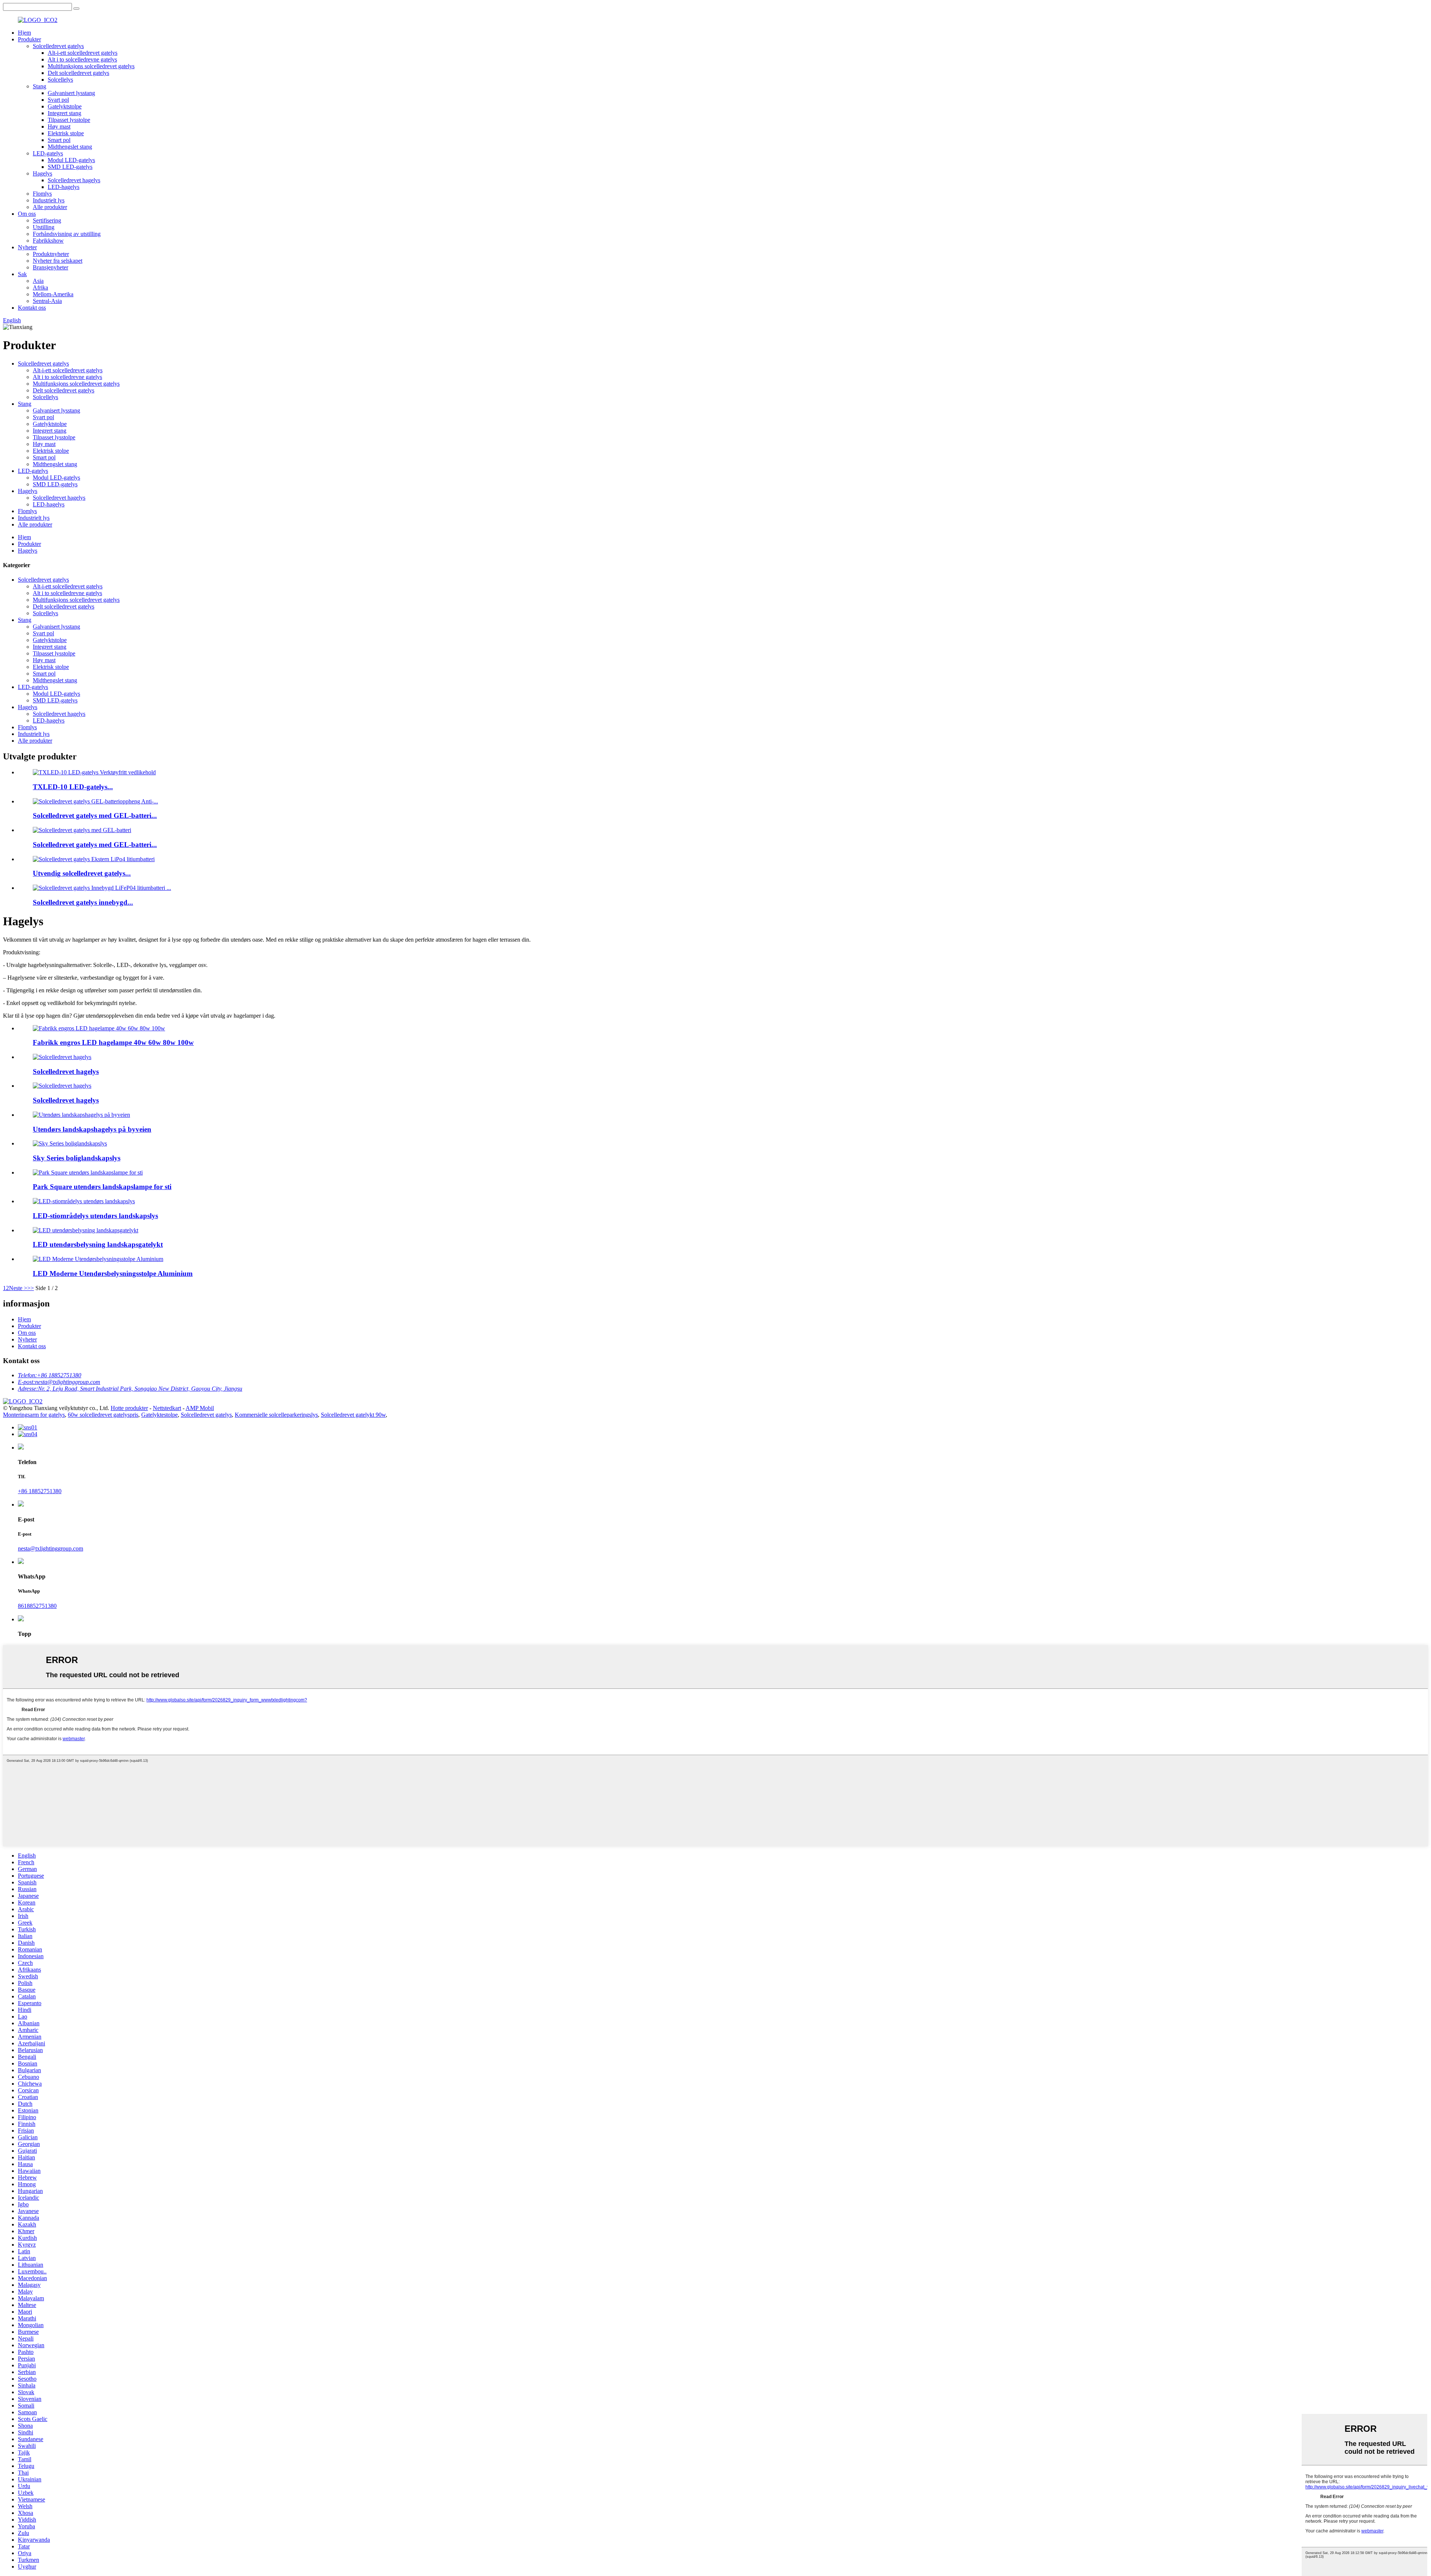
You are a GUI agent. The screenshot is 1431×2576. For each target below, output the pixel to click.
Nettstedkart (167, 1408)
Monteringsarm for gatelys (34, 1415)
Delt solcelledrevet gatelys (78, 73)
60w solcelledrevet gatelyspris (103, 1415)
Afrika (40, 287)
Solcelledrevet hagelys (74, 180)
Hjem (24, 33)
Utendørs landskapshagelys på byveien (92, 1129)
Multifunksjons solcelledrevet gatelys (91, 66)
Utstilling (44, 227)
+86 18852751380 (40, 1491)
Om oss (27, 214)
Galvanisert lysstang (71, 93)
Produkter (29, 39)
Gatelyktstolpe (65, 106)
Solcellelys (60, 80)
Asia (38, 281)
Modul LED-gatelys (71, 160)
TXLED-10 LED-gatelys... (73, 787)
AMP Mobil (200, 1408)
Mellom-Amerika (53, 294)
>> (31, 1288)
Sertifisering (47, 220)
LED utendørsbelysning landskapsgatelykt (98, 1244)
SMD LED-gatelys (70, 167)
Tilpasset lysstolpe (69, 120)
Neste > (18, 1288)
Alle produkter (50, 207)
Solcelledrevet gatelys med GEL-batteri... (95, 816)
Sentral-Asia (47, 301)
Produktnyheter (51, 254)
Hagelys (42, 173)
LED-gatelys (48, 153)
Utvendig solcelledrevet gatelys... (82, 873)
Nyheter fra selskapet (58, 261)
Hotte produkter (129, 1408)
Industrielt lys (49, 200)
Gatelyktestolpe (159, 1415)
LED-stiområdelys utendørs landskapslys (95, 1216)
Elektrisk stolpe (66, 133)
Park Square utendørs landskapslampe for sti (102, 1187)
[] (76, 9)
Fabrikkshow (48, 241)
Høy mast (59, 127)
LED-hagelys (64, 187)
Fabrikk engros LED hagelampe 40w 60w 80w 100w (113, 1042)
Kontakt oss (32, 308)
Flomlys (42, 194)
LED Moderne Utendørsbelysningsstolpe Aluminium (113, 1273)
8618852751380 (37, 1606)
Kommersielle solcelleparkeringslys (276, 1415)
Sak (22, 274)
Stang (40, 86)
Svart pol (58, 100)
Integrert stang (64, 113)
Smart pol (59, 140)
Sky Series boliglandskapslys (77, 1158)
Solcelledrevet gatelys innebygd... (83, 902)
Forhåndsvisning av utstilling (67, 234)
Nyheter (27, 247)
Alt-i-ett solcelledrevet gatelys (83, 53)
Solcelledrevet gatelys (58, 46)
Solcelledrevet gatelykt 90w (353, 1415)
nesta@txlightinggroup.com (50, 1548)
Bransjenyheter (50, 267)
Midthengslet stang (70, 147)
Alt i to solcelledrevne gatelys (82, 59)
